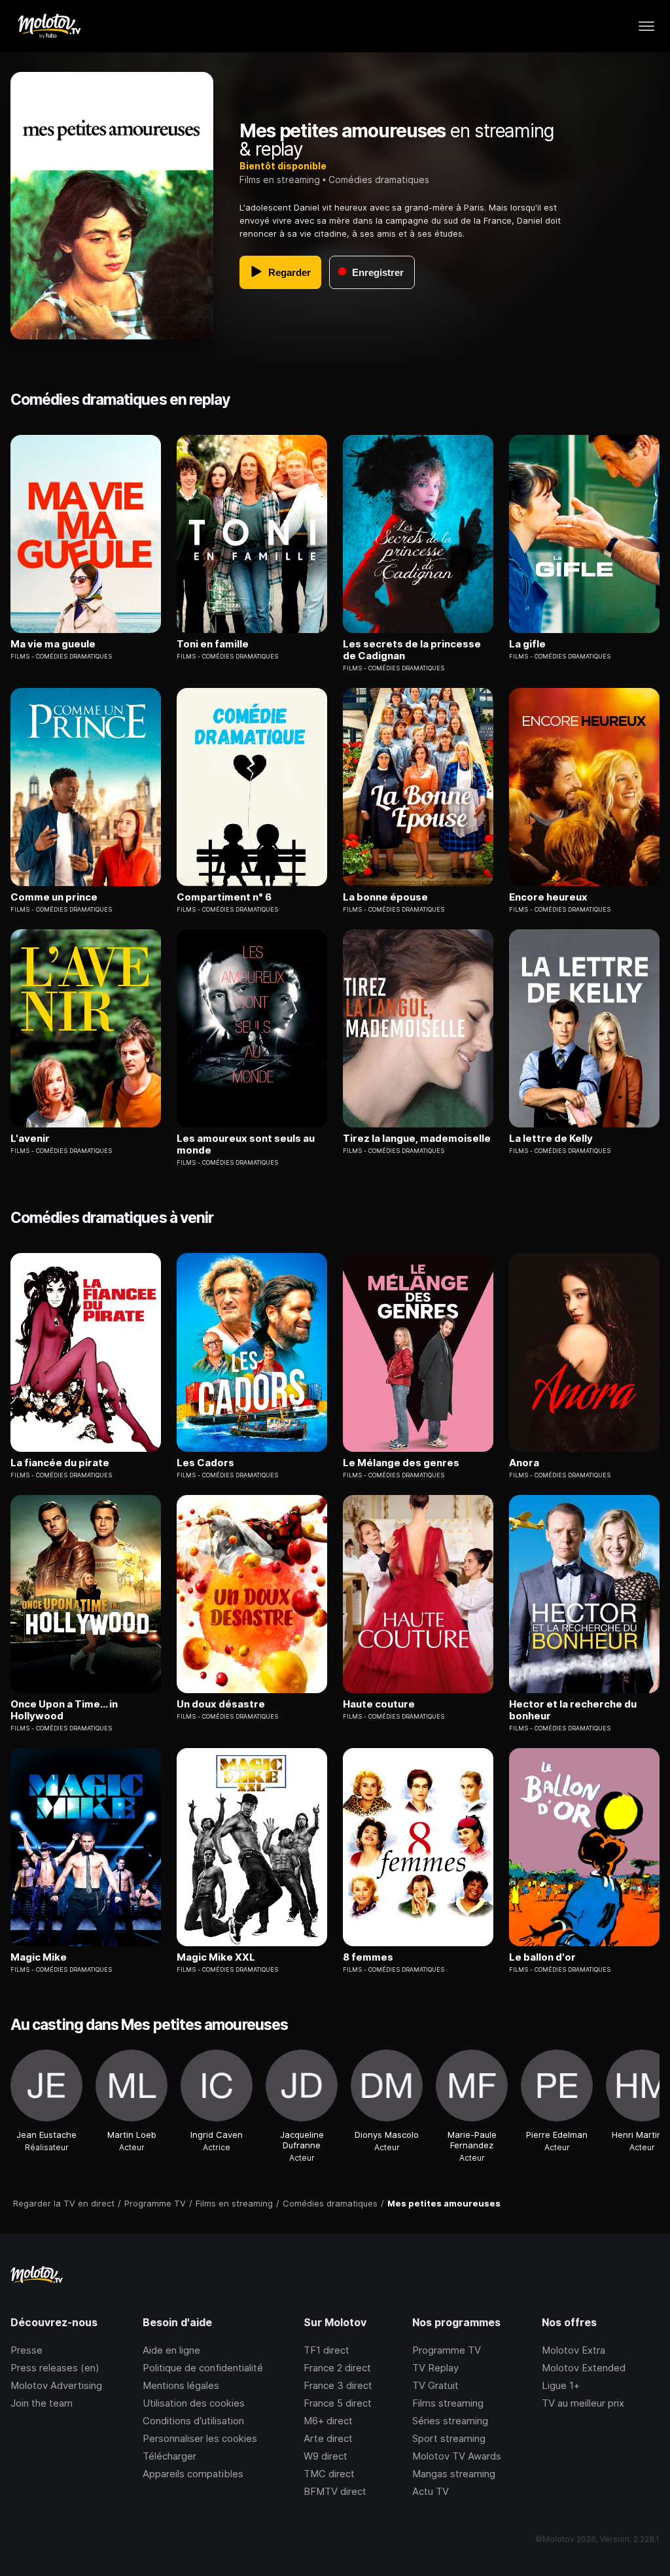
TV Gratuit (435, 2385)
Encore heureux (548, 897)
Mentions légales (181, 2385)
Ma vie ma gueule (53, 644)
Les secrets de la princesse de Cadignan (412, 650)
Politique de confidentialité (203, 2368)
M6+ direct (328, 2421)
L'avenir (30, 1139)
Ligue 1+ (561, 2385)
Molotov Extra (573, 2350)
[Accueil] (49, 26)
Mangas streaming (454, 2474)
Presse (26, 2350)
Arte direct (328, 2438)
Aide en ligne (171, 2350)
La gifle (527, 644)
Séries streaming (450, 2421)
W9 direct (326, 2456)
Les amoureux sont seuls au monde (246, 1144)
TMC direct (329, 2474)
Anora (524, 1463)
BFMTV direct (335, 2491)
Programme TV (447, 2350)
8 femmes (368, 1957)
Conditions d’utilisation (193, 2421)
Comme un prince (54, 897)
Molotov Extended (584, 2368)
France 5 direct (338, 2403)
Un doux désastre (221, 1704)
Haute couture (379, 1704)
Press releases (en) (55, 2368)
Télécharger (169, 2456)
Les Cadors (205, 1463)
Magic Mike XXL (216, 1957)
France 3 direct (338, 2385)
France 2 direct (337, 2368)
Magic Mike (39, 1957)
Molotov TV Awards (457, 2456)
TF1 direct (326, 2350)
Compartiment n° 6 (224, 897)
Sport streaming (449, 2438)
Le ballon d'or (542, 1957)
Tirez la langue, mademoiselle (417, 1139)
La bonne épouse (385, 897)
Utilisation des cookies (194, 2403)
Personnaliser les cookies (200, 2438)
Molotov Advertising (56, 2385)
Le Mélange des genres (401, 1463)
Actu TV (431, 2491)
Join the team (42, 2403)
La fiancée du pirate (60, 1463)
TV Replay (435, 2368)
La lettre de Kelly (551, 1139)
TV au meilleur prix (583, 2403)
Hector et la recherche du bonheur (573, 1710)
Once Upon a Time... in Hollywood (64, 1710)
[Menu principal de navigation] (646, 26)
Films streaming (448, 2403)
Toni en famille (213, 644)
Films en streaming (280, 180)
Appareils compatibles (193, 2474)
